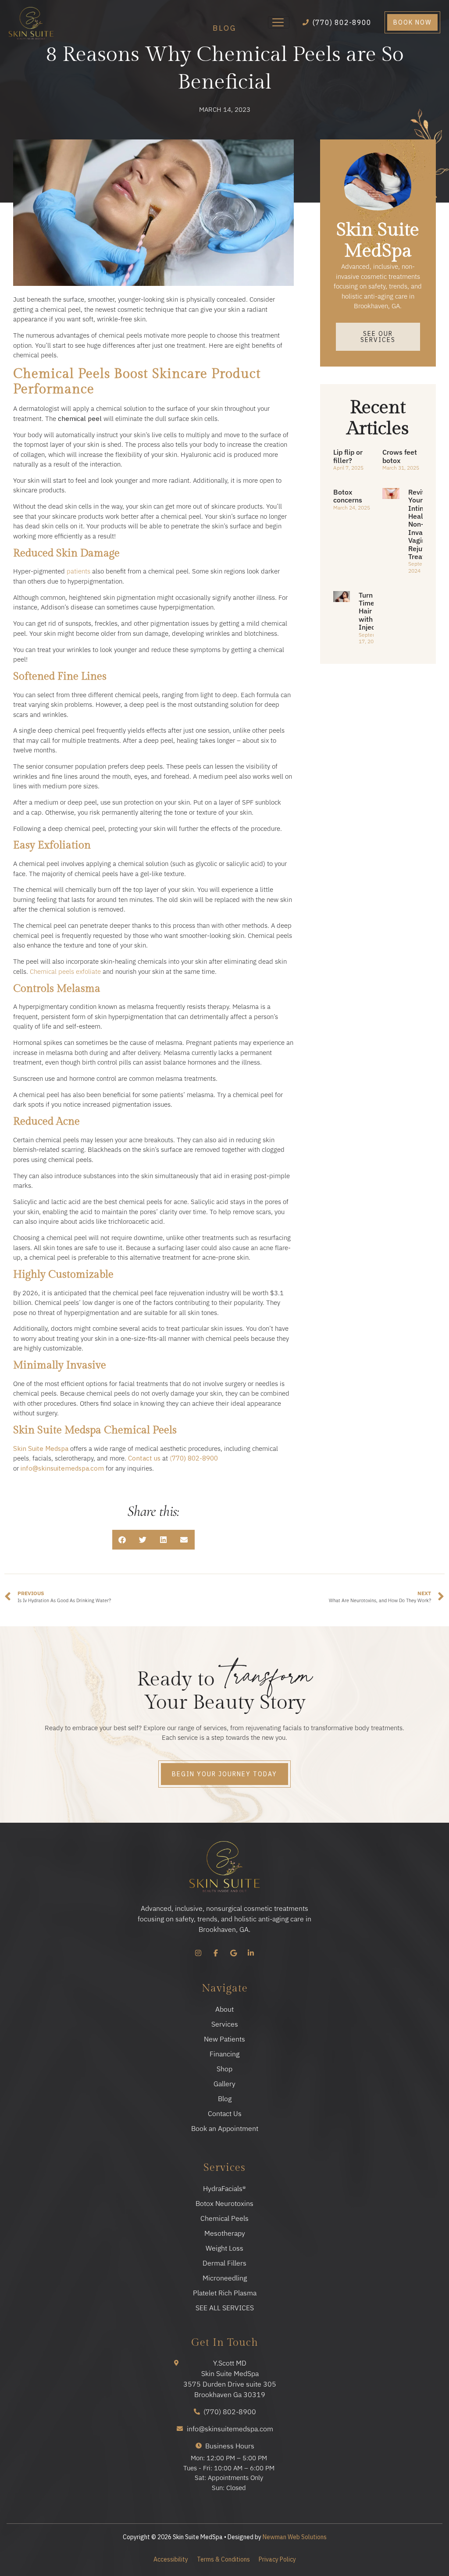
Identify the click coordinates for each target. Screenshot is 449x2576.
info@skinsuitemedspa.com (62, 1468)
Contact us (144, 1458)
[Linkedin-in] (251, 1953)
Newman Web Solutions (295, 2537)
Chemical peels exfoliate (65, 971)
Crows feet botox (400, 456)
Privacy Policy (277, 2559)
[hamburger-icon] (279, 22)
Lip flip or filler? (348, 456)
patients (78, 571)
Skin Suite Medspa (41, 1448)
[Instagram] (198, 1953)
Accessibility (171, 2559)
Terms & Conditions (223, 2559)
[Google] (233, 1953)
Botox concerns (348, 496)
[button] (123, 1540)
